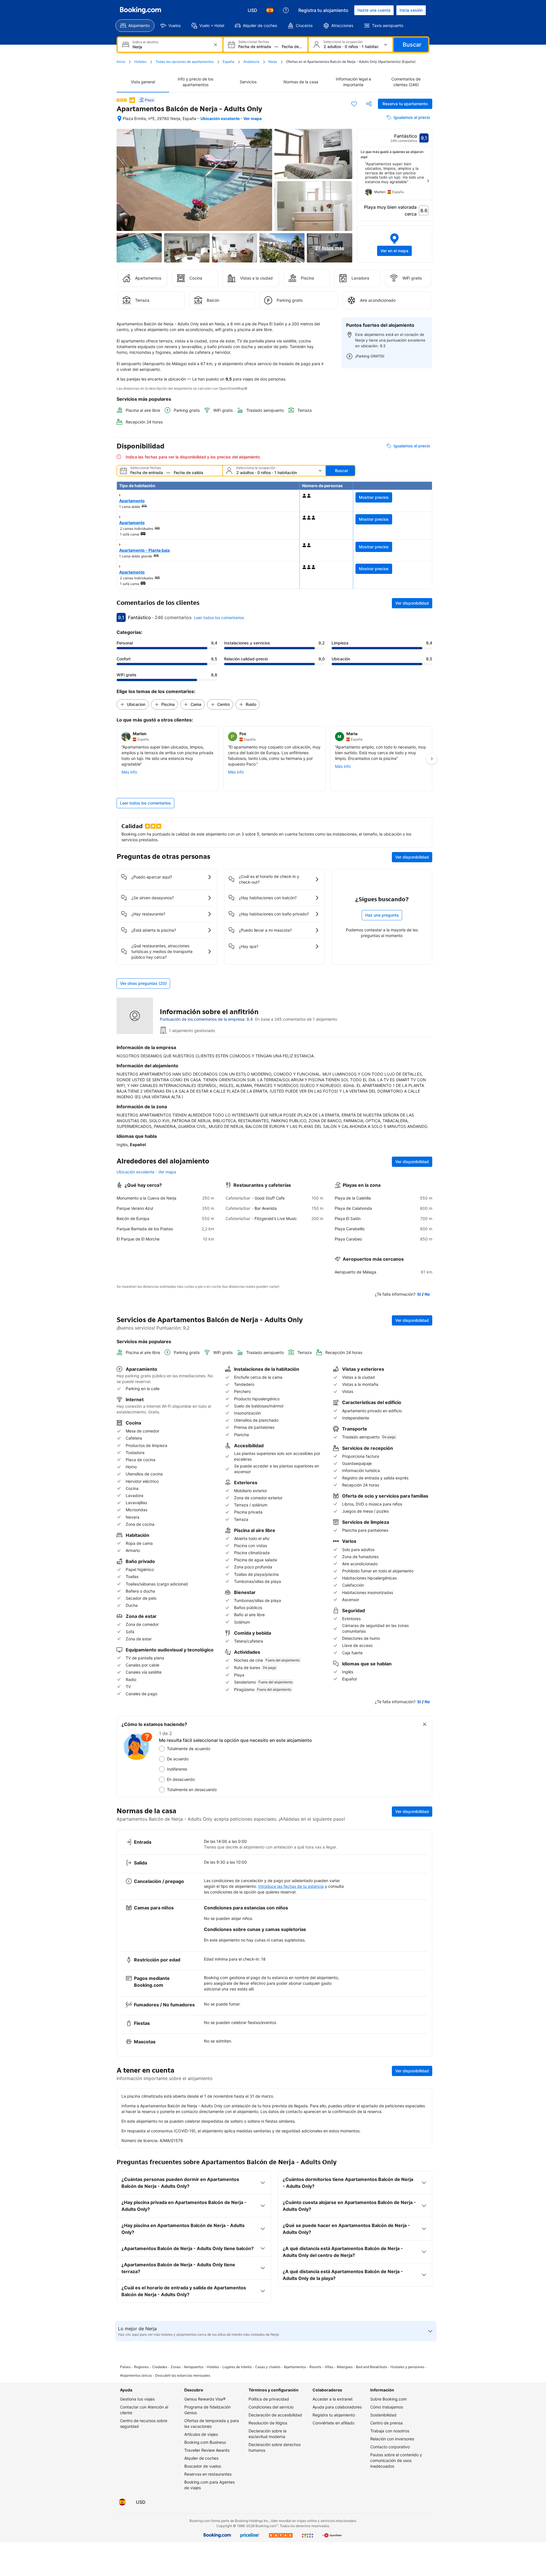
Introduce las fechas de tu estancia (291, 1886)
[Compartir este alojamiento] (369, 104)
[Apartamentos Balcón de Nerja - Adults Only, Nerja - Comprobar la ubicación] (119, 119)
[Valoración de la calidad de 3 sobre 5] (122, 100)
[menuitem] (135, 26)
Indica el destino (145, 42)
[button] (395, 244)
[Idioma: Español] (270, 10)
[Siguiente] (428, 181)
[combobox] (171, 47)
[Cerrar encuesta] (425, 1724)
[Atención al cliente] (286, 10)
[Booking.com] (140, 10)
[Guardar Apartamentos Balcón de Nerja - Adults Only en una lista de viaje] (354, 104)
